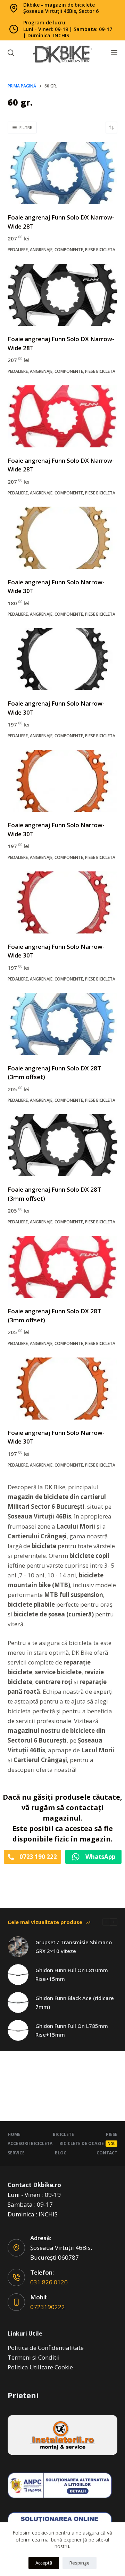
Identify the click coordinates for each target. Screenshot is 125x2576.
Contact (107, 2153)
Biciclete (63, 2135)
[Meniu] (114, 53)
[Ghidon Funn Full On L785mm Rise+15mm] (18, 2030)
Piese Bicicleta (100, 250)
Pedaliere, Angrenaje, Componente (45, 250)
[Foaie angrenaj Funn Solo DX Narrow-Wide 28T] (63, 173)
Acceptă (44, 2563)
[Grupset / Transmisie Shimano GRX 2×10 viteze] (18, 1947)
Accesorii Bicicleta (30, 2143)
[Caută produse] (11, 53)
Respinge (80, 2563)
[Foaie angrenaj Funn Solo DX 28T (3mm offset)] (63, 1024)
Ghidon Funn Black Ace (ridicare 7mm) (75, 2002)
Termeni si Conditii (34, 2357)
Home (14, 2135)
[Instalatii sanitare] (63, 2435)
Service (16, 2153)
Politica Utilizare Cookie (40, 2367)
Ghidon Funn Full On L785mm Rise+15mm (72, 2030)
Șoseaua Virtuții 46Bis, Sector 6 (61, 11)
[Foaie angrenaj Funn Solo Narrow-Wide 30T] (63, 538)
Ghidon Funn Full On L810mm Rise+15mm (72, 1974)
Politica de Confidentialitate (46, 2348)
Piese (112, 2135)
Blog (61, 2153)
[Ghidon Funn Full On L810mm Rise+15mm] (18, 1975)
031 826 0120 (49, 2282)
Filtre (26, 127)
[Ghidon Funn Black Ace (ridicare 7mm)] (18, 2002)
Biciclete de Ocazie (87, 2143)
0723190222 (48, 2307)
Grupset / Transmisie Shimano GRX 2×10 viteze (74, 1947)
